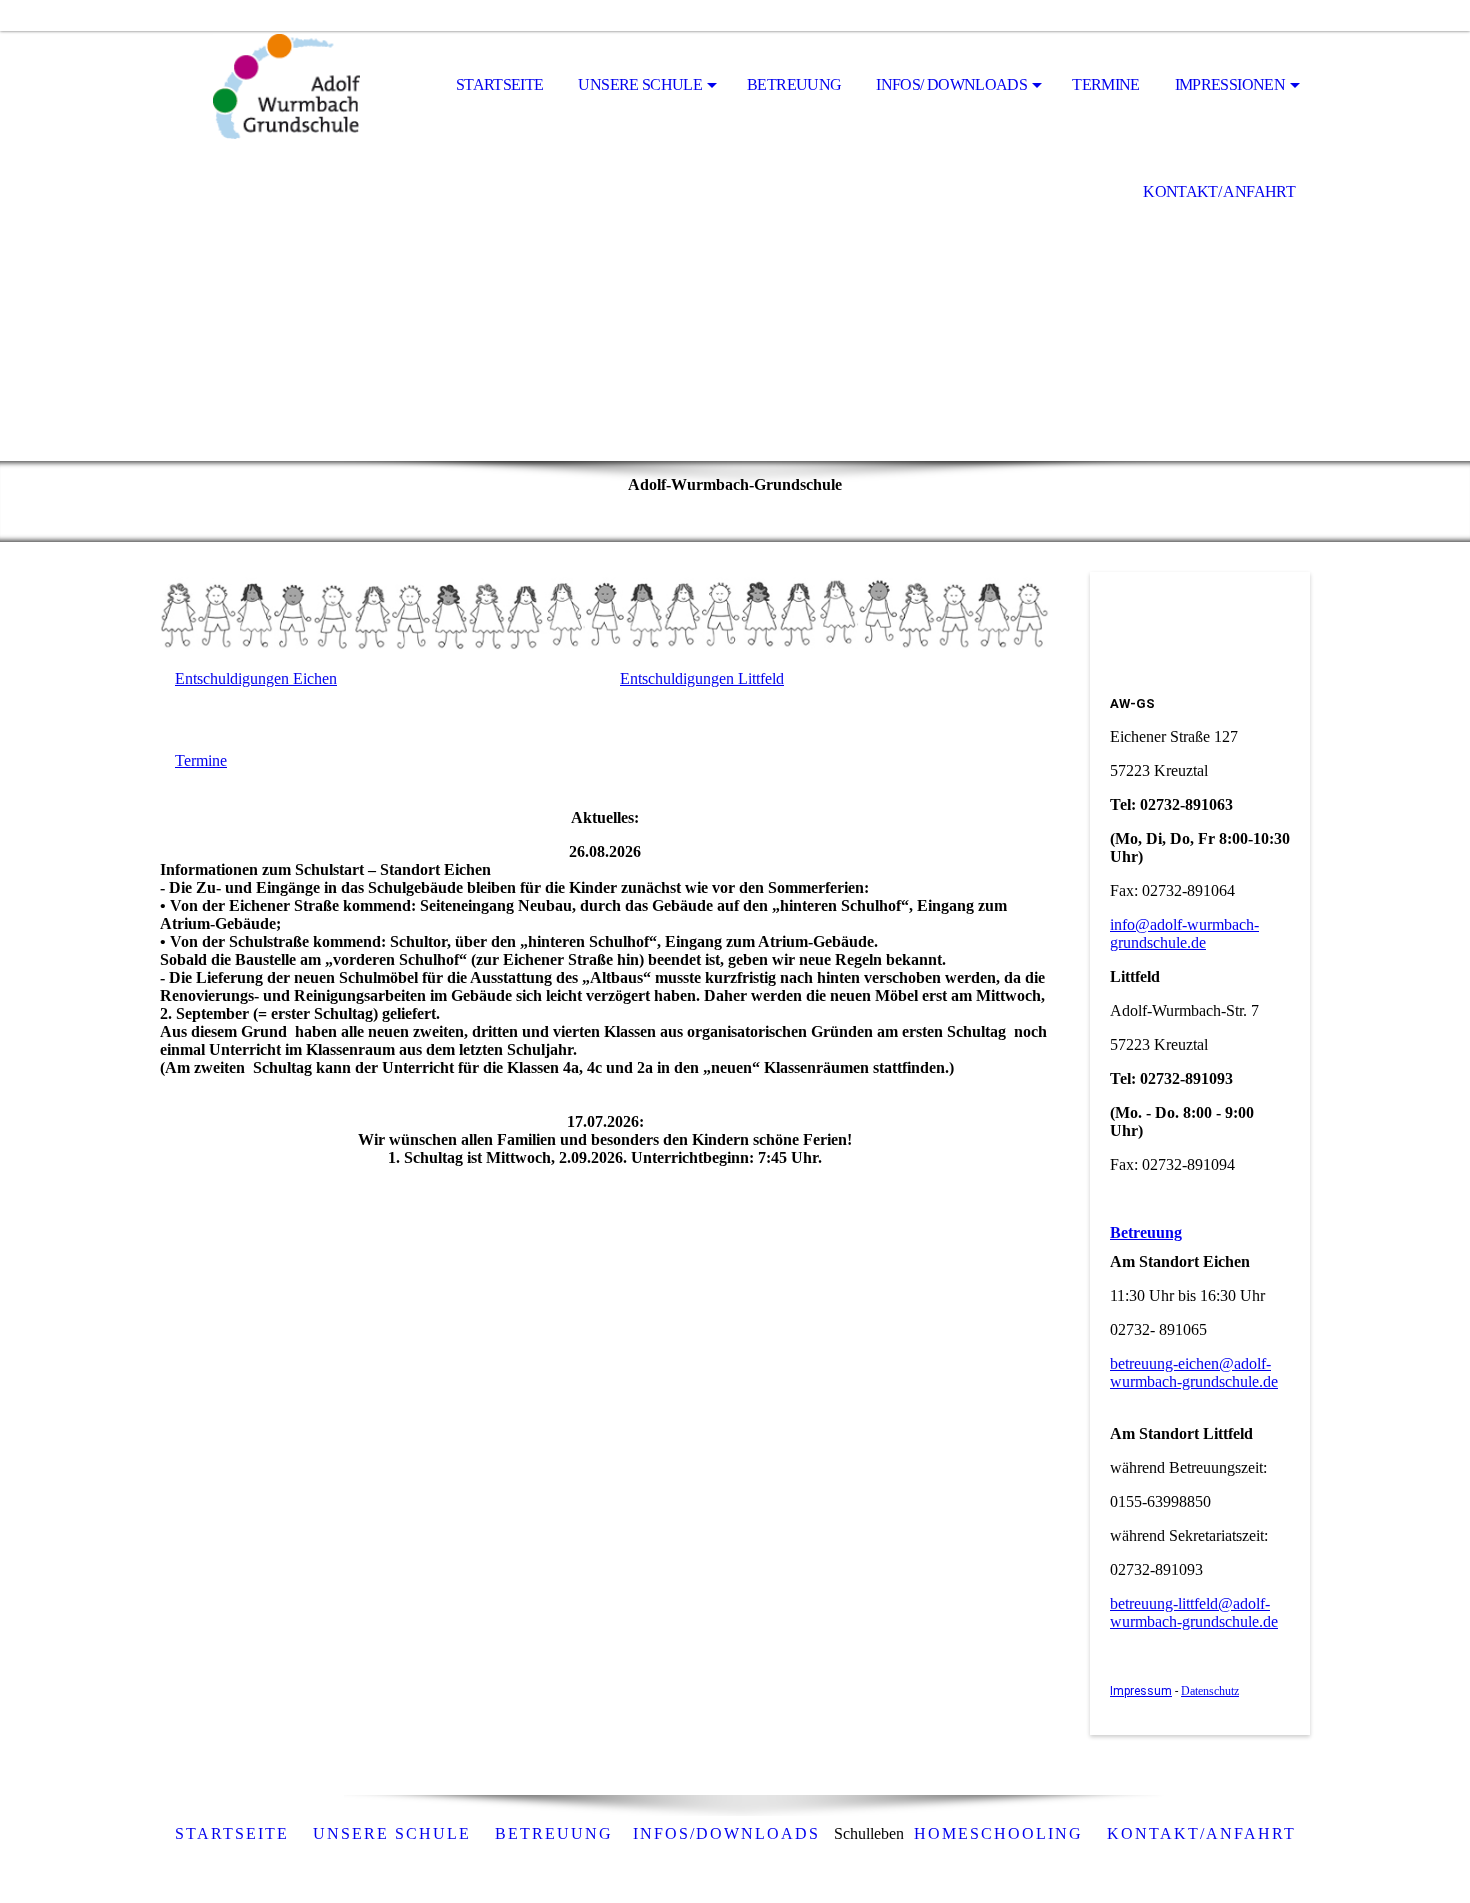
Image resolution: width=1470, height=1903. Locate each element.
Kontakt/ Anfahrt (1219, 191)
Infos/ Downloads (951, 84)
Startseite (500, 84)
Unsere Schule (640, 84)
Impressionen (1230, 84)
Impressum (1141, 1691)
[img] (260, 86)
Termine (1106, 84)
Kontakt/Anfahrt (1201, 1833)
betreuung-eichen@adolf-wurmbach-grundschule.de (1194, 1372)
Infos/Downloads (726, 1833)
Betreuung (794, 84)
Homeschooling (998, 1833)
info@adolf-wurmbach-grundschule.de (1184, 933)
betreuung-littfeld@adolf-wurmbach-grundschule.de (1194, 1612)
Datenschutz (1210, 1691)
